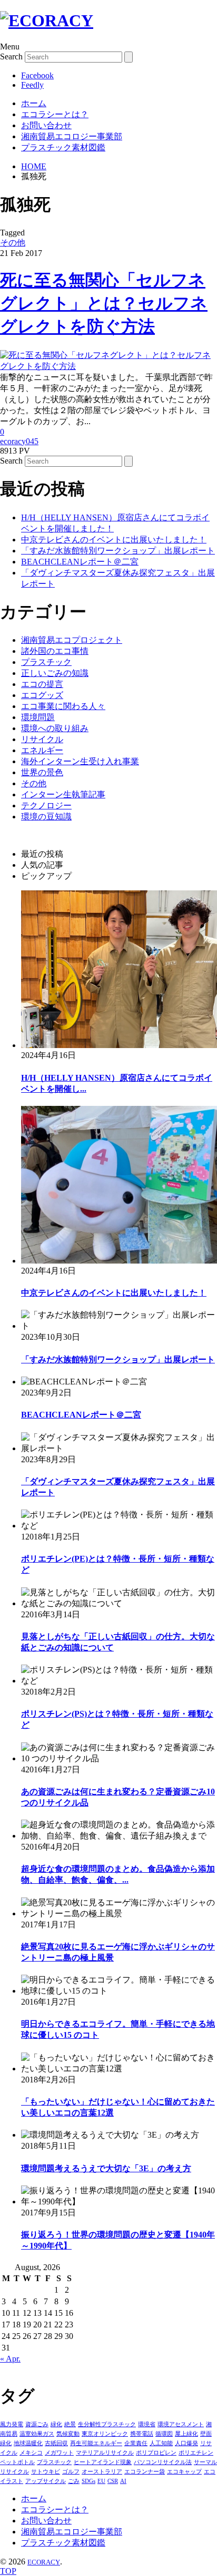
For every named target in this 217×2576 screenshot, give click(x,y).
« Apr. (10, 2359)
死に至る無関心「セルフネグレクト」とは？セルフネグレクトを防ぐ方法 (104, 303)
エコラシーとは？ (55, 114)
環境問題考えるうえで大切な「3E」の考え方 (106, 2168)
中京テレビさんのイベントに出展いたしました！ (114, 540)
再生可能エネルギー (96, 2443)
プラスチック (46, 662)
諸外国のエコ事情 (55, 651)
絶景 (70, 2424)
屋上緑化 (186, 2434)
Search (11, 57)
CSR (113, 2481)
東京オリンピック (105, 2434)
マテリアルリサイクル (105, 2452)
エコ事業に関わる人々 (63, 706)
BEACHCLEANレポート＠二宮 (80, 562)
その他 (13, 243)
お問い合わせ (46, 125)
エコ (210, 2471)
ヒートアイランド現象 (103, 2462)
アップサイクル (46, 2481)
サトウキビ (46, 2471)
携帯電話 (142, 2434)
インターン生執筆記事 (63, 794)
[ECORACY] (47, 20)
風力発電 (12, 2424)
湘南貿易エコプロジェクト (72, 640)
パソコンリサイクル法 (163, 2462)
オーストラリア (102, 2471)
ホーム (34, 103)
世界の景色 (42, 772)
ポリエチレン (196, 2452)
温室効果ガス (37, 2434)
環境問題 (38, 717)
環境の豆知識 (46, 817)
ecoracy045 (19, 441)
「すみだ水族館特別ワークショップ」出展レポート (118, 551)
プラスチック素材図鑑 (63, 147)
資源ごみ (37, 2424)
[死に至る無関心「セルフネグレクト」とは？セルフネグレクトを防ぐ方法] (108, 366)
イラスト (12, 2481)
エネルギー (42, 750)
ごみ (74, 2481)
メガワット (59, 2452)
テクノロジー (46, 805)
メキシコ (31, 2452)
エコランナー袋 (145, 2471)
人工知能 (161, 2443)
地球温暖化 (28, 2443)
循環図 (164, 2434)
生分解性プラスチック (107, 2424)
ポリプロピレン (156, 2452)
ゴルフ (71, 2471)
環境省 (147, 2424)
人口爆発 (186, 2443)
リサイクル (42, 739)
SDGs (88, 2481)
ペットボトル (17, 2462)
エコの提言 (42, 684)
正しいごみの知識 (55, 673)
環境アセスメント (181, 2424)
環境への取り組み (55, 728)
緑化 (56, 2424)
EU (101, 2481)
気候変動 (68, 2434)
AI (123, 2481)
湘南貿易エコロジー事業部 (72, 136)
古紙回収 (56, 2443)
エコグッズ (42, 695)
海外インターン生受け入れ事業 (80, 761)
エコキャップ (184, 2471)
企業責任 (136, 2443)
